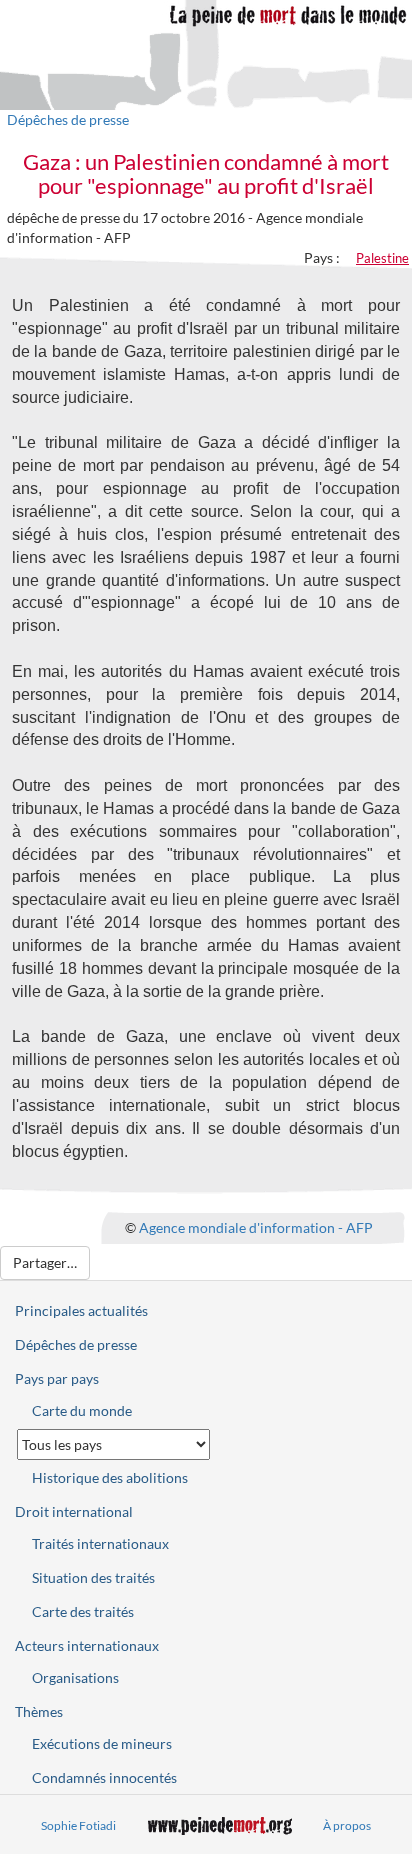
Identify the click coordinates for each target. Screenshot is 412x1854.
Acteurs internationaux (87, 1645)
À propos (347, 1825)
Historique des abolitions (110, 1477)
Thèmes (39, 1711)
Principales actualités (81, 1310)
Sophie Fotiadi (78, 1825)
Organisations (75, 1677)
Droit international (74, 1511)
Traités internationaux (100, 1543)
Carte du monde (82, 1410)
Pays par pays (57, 1378)
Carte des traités (83, 1611)
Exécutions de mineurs (102, 1743)
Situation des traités (93, 1577)
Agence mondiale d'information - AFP (256, 1227)
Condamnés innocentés (104, 1777)
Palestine (382, 258)
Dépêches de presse (68, 119)
